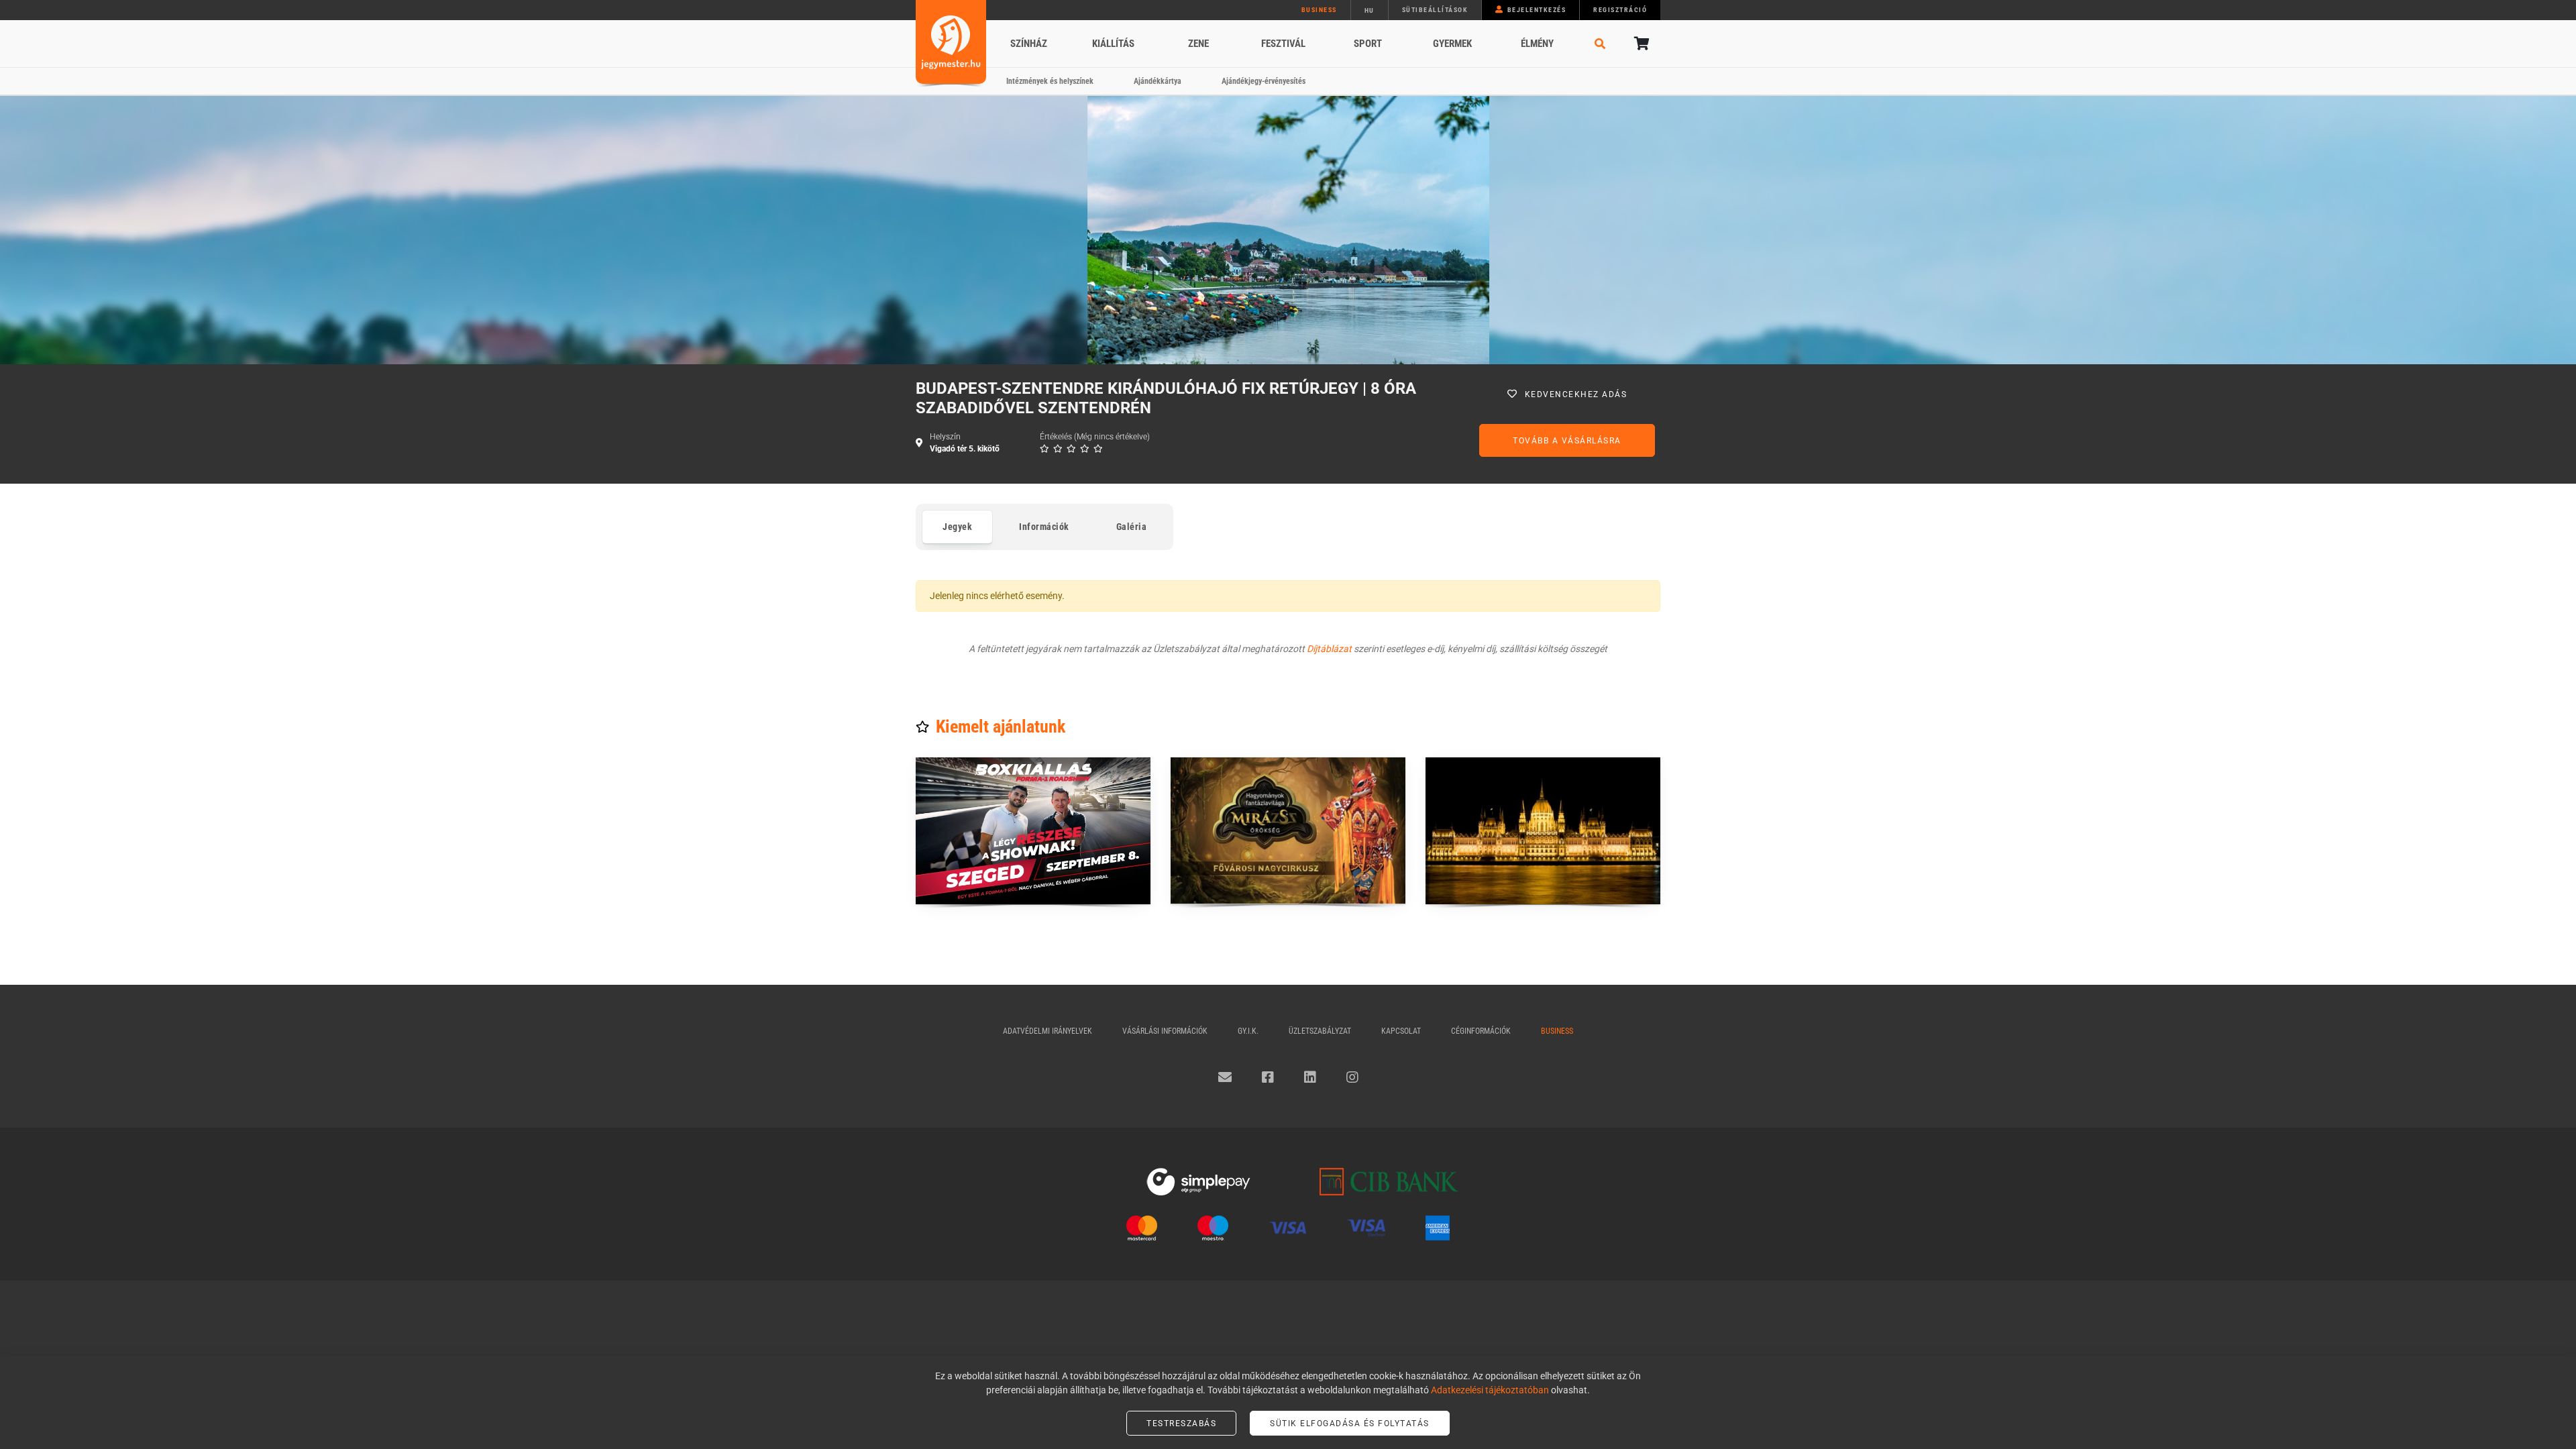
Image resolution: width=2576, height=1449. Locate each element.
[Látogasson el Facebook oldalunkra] (1268, 1077)
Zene (1198, 44)
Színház (1029, 44)
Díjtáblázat (1329, 649)
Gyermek (1452, 44)
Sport (1368, 44)
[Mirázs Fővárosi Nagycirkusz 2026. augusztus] (1288, 831)
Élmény (1537, 44)
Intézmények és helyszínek (1050, 81)
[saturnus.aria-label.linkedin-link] (1310, 1077)
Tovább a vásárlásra (1567, 441)
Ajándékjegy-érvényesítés (1264, 81)
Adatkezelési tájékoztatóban (1490, 1390)
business (1319, 10)
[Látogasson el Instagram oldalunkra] (1352, 1077)
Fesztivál (1283, 44)
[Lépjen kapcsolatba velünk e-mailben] (1225, 1077)
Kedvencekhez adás (1576, 394)
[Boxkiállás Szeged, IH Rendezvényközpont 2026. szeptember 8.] (1033, 831)
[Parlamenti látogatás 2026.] (1543, 831)
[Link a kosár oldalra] (1640, 44)
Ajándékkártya (1158, 81)
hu (1370, 10)
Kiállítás (1113, 44)
